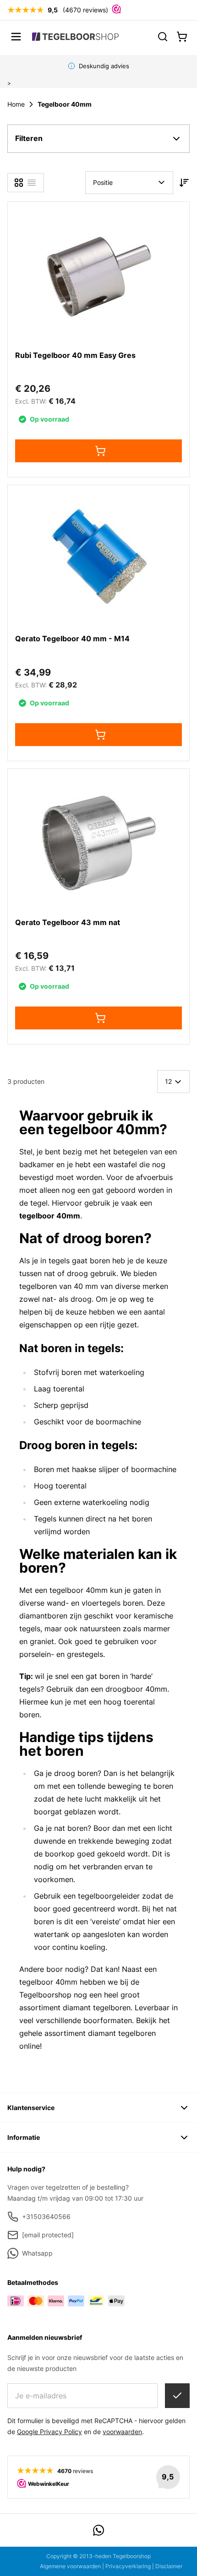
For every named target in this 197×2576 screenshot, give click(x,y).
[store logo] (75, 36)
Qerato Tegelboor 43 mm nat (68, 922)
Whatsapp (37, 2253)
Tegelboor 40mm (65, 104)
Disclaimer (169, 2566)
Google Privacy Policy (49, 2432)
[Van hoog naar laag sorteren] (184, 183)
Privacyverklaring (128, 2566)
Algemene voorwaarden (70, 2566)
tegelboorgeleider (109, 1896)
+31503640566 (46, 2216)
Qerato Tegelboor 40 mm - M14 (72, 639)
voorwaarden (122, 2432)
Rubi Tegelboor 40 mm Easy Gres (75, 355)
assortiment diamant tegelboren (100, 2033)
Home (16, 104)
